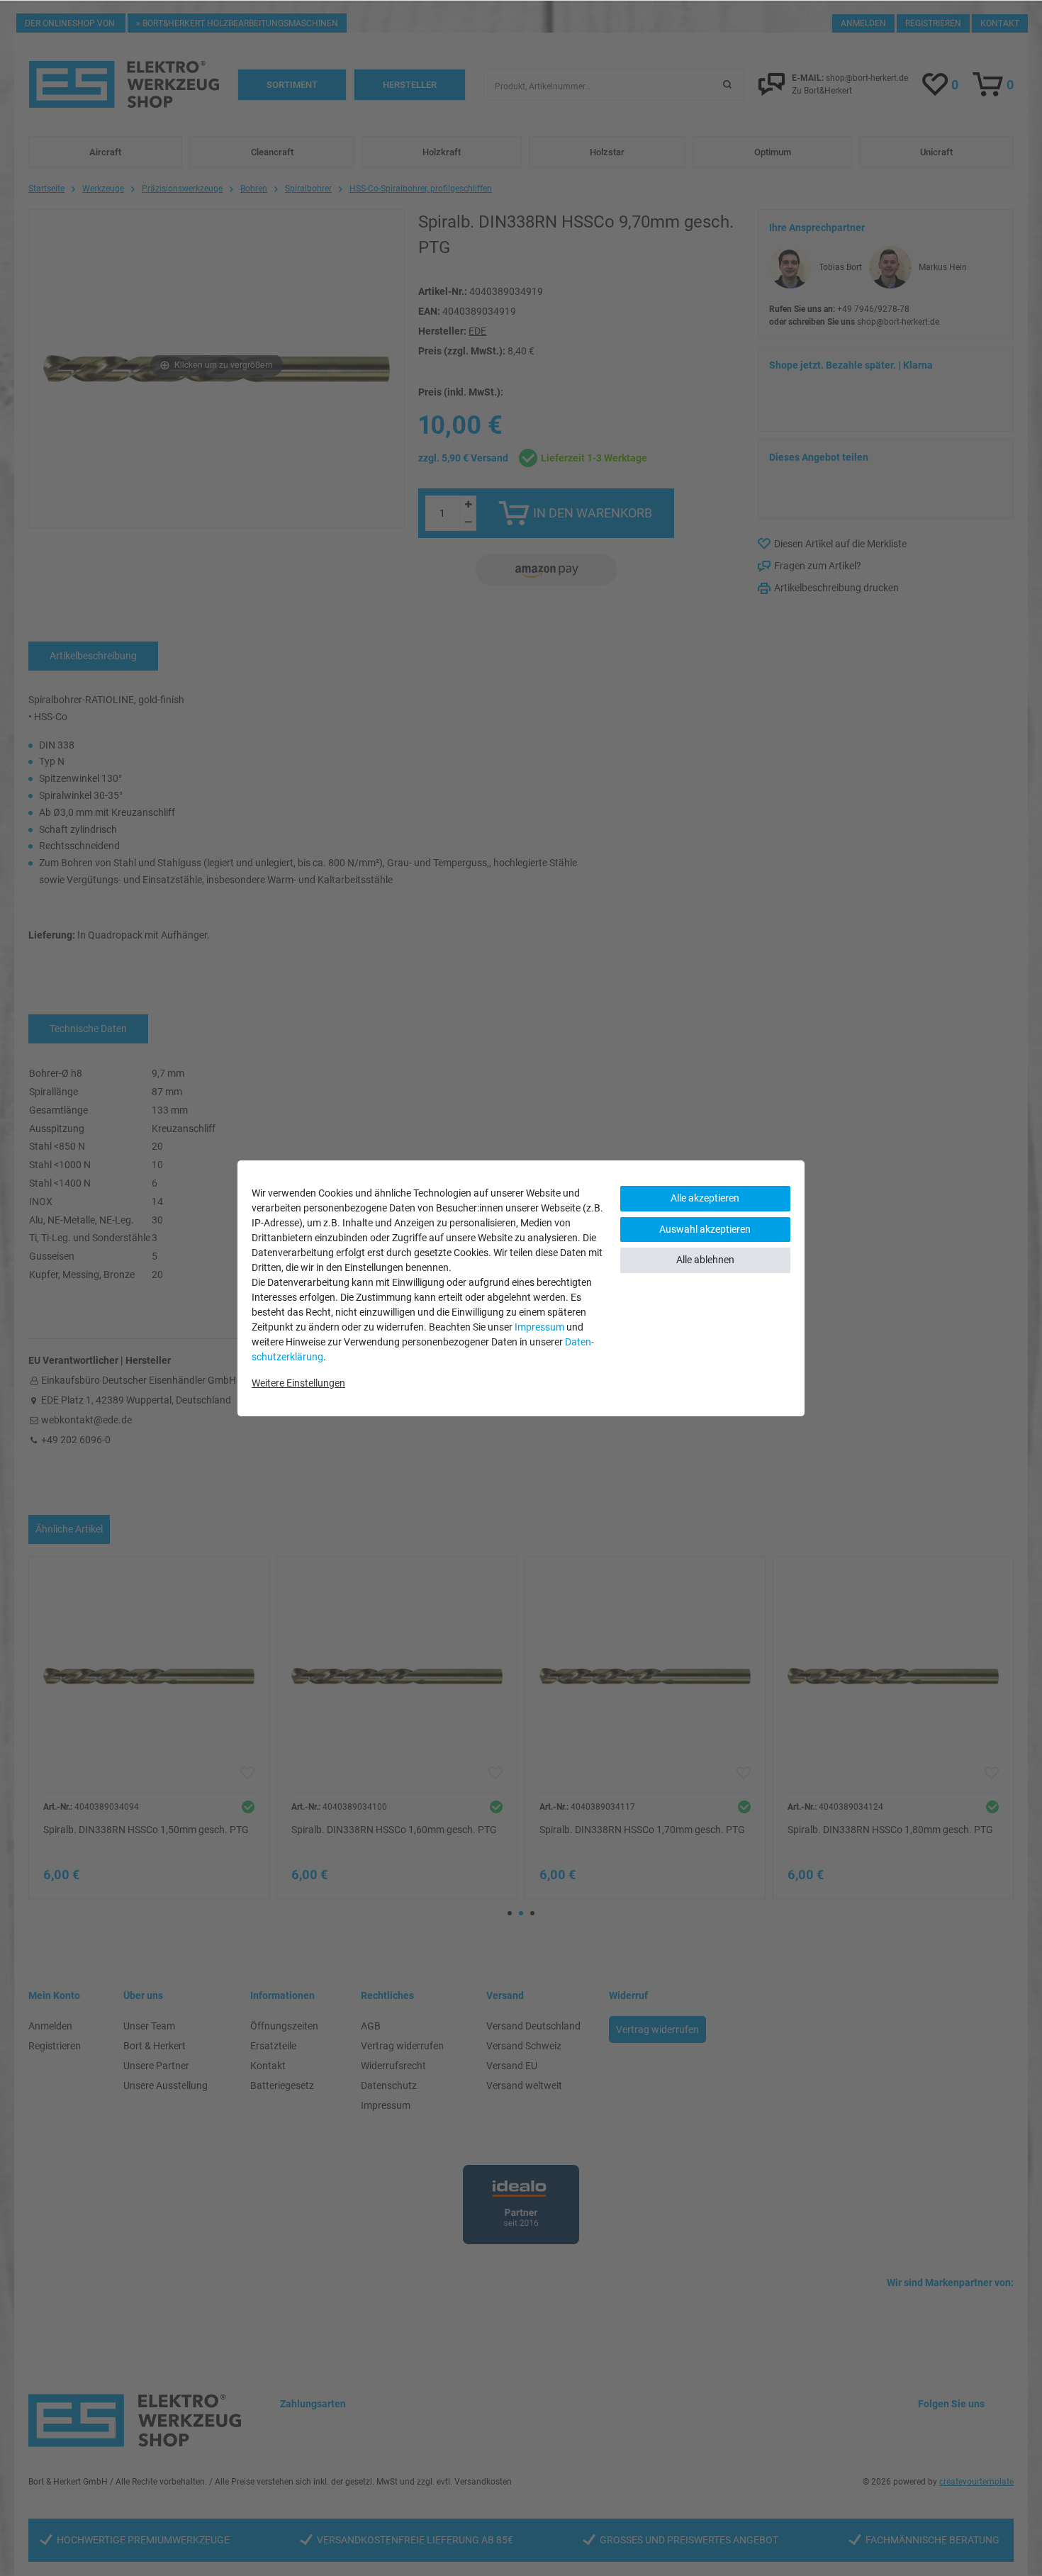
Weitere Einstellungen (298, 1383)
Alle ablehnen (705, 1260)
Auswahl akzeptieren (705, 1229)
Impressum (539, 1327)
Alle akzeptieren (705, 1198)
